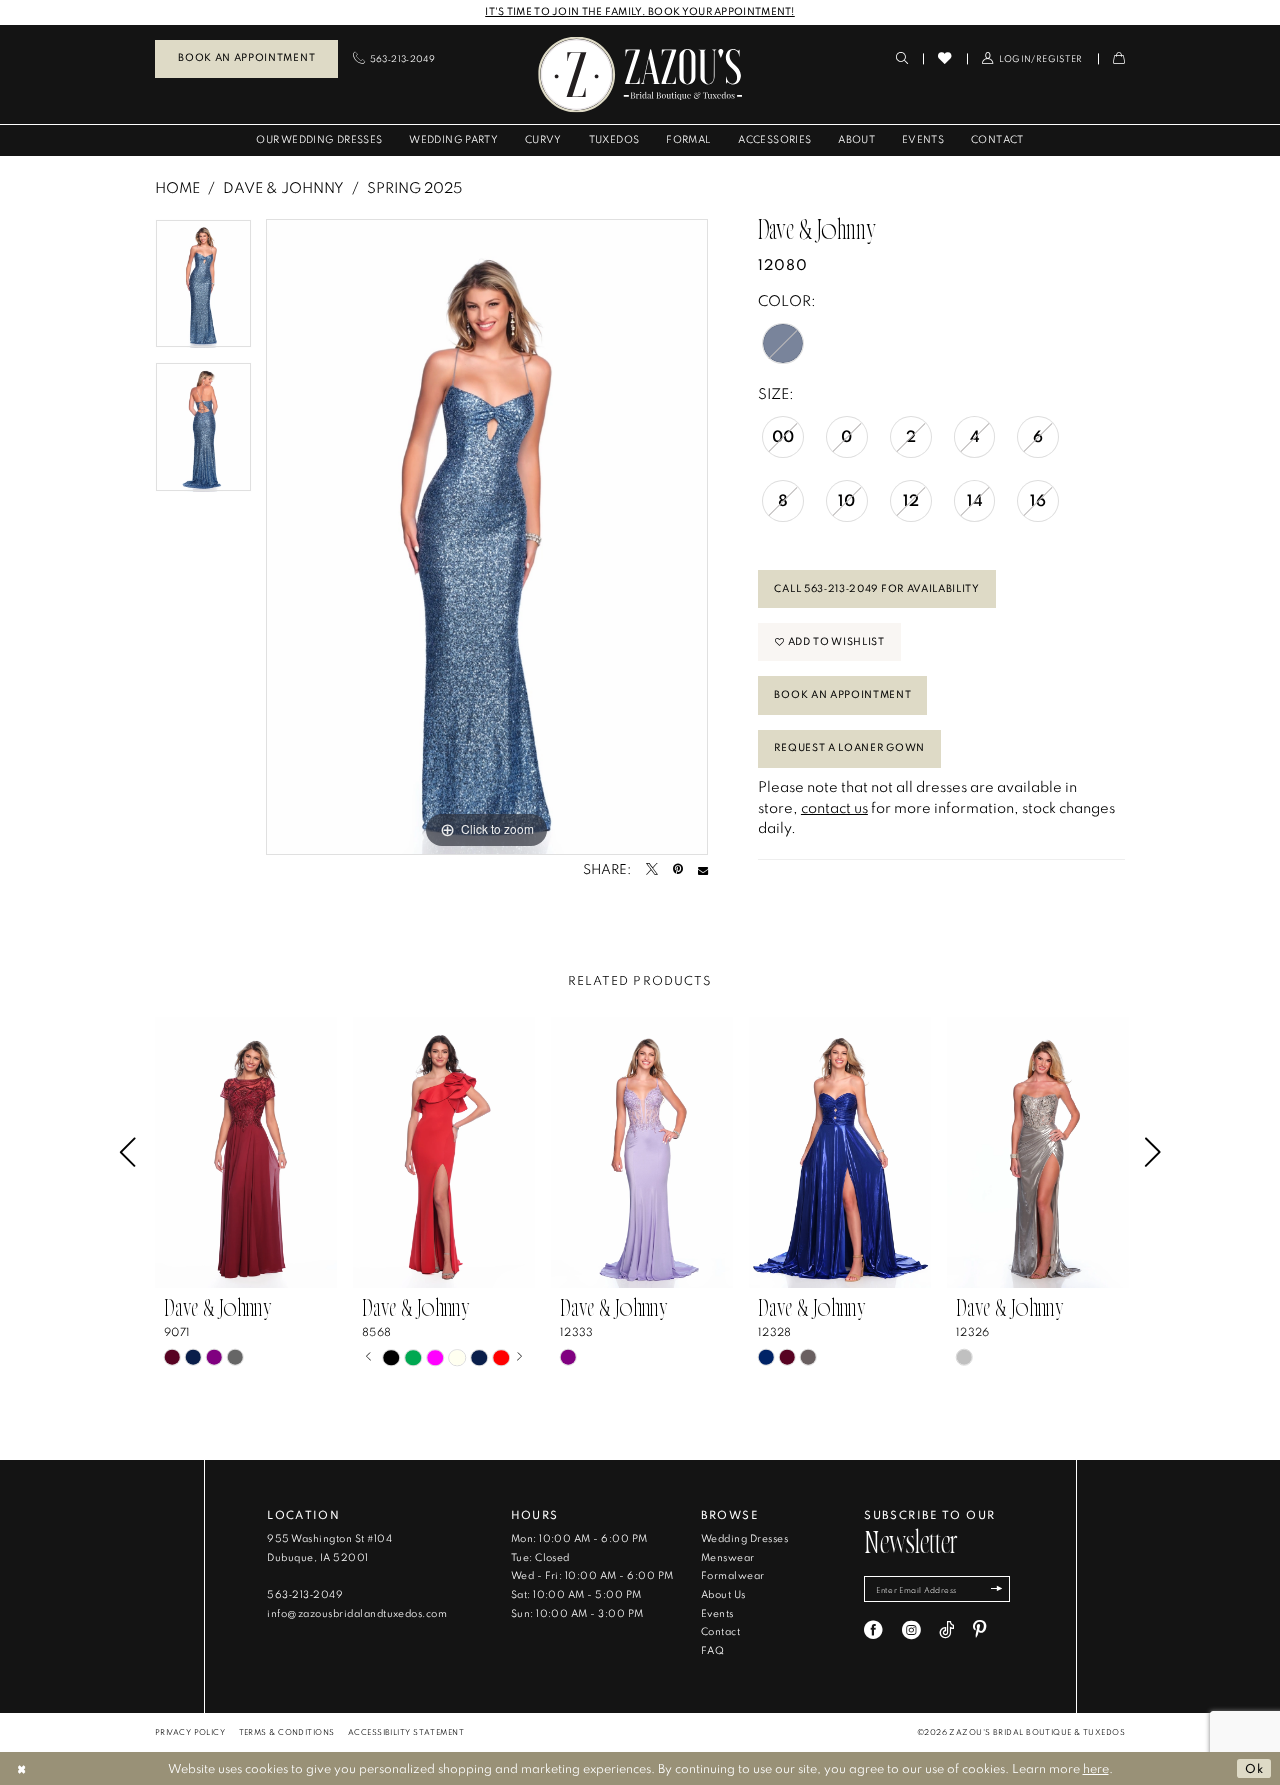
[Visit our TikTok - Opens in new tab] (946, 1630)
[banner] (640, 74)
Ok (1254, 1768)
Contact (720, 1631)
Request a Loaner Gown (849, 747)
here (1096, 1768)
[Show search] (902, 58)
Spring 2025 (414, 187)
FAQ (712, 1650)
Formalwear (733, 1575)
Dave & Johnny (283, 187)
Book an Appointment (246, 57)
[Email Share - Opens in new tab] (703, 870)
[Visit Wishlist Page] (944, 58)
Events (717, 1613)
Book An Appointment (842, 694)
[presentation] (246, 1153)
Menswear (728, 1557)
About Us (723, 1594)
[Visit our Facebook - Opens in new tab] (873, 1630)
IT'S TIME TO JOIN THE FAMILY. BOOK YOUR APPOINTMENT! (640, 11)
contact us (834, 807)
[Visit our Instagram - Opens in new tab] (911, 1630)
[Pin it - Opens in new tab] (678, 870)
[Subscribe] (996, 1589)
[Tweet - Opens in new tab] (652, 870)
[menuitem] (246, 59)
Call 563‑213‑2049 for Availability (876, 588)
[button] (1032, 58)
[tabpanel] (203, 290)
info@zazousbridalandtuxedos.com (357, 1613)
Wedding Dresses (744, 1538)
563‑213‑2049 (305, 1594)
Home (177, 187)
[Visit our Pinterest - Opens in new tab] (979, 1630)
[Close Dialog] (22, 1768)
